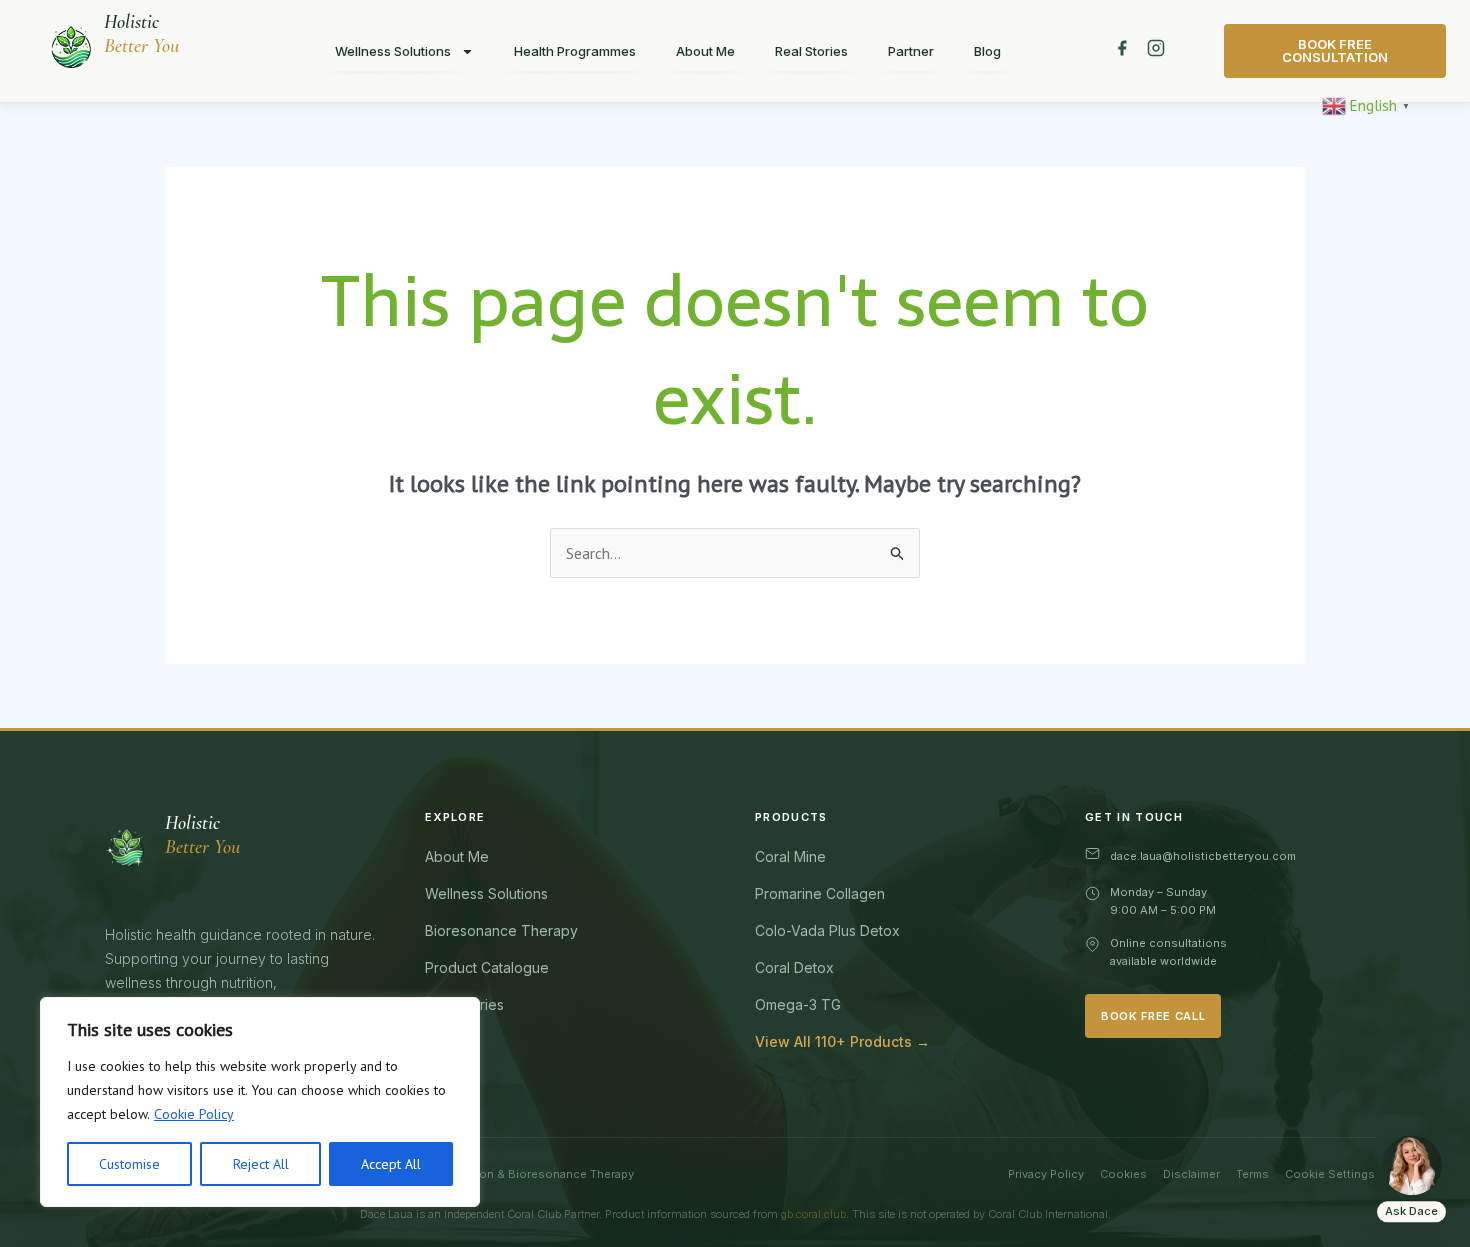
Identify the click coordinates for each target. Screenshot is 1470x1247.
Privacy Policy (1046, 1174)
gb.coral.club (813, 1214)
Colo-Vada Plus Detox (827, 930)
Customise (129, 1164)
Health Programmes (575, 51)
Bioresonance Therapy (501, 930)
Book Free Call (1153, 1016)
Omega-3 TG (798, 1004)
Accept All (391, 1164)
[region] (260, 1102)
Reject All (261, 1164)
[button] (1368, 104)
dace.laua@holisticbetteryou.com (1203, 856)
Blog (987, 51)
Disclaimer (1191, 1174)
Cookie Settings (1330, 1174)
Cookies (1123, 1174)
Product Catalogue (487, 967)
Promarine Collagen (820, 893)
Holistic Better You (141, 34)
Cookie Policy (194, 1114)
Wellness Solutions (393, 51)
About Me (705, 51)
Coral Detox (794, 967)
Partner (911, 51)
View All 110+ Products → (842, 1041)
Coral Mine (790, 856)
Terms (1252, 1174)
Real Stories (811, 51)
